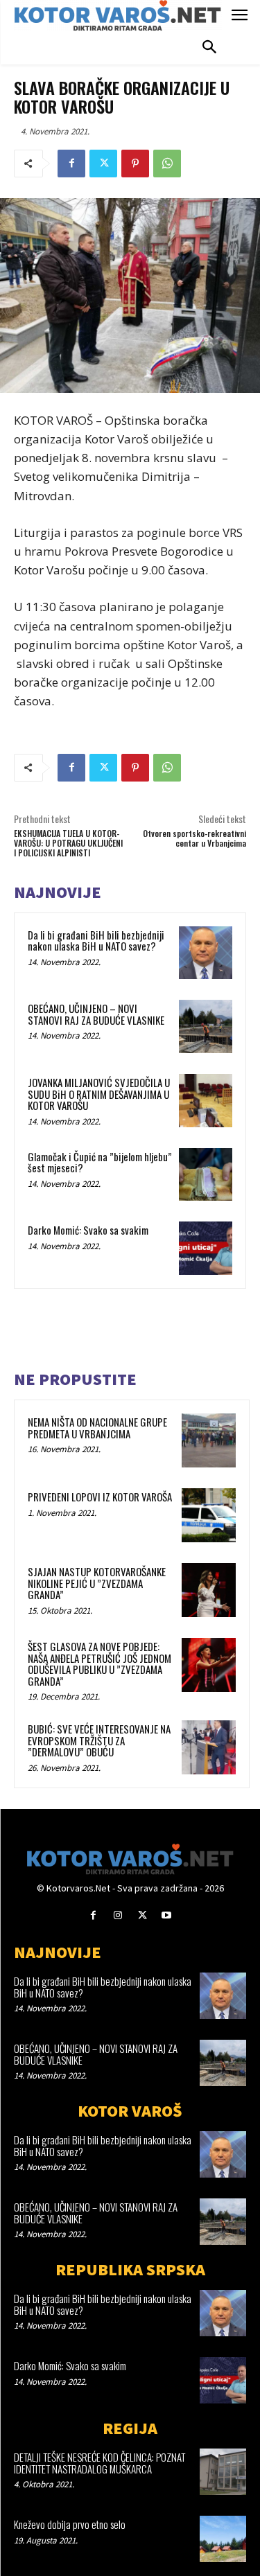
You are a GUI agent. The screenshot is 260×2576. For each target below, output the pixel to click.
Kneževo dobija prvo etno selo (70, 2524)
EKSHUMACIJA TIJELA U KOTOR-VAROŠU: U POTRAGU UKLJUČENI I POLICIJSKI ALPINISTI (68, 843)
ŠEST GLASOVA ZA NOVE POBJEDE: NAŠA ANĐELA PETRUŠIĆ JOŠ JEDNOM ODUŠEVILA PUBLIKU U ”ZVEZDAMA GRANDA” (99, 1664)
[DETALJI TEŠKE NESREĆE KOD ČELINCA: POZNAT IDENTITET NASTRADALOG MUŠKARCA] (223, 2472)
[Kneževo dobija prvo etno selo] (223, 2539)
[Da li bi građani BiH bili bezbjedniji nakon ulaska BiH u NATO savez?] (206, 953)
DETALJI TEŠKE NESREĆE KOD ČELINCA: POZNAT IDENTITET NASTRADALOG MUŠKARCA (99, 2463)
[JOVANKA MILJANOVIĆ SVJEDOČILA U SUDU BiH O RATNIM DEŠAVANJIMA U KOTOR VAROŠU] (206, 1101)
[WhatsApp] (167, 164)
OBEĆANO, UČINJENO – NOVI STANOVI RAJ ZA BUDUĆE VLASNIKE (96, 1014)
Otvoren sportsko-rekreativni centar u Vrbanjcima (194, 838)
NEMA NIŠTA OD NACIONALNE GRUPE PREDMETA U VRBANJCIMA (97, 1428)
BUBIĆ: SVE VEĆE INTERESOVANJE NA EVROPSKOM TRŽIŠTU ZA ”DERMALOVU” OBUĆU (99, 1740)
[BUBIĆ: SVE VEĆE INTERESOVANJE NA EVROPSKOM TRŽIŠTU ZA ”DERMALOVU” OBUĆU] (209, 1747)
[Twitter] (103, 164)
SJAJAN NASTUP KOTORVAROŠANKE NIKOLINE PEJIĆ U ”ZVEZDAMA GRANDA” (97, 1583)
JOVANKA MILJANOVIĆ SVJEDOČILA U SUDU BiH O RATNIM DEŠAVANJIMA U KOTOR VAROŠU (99, 1094)
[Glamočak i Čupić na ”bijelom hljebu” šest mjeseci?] (206, 1175)
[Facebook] (71, 164)
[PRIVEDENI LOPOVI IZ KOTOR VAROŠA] (209, 1515)
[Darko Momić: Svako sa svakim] (206, 1248)
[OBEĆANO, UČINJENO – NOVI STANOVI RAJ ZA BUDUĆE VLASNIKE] (206, 1026)
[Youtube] (167, 1915)
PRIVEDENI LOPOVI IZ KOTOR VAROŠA (100, 1497)
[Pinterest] (135, 164)
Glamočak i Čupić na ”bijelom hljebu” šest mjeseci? (100, 1162)
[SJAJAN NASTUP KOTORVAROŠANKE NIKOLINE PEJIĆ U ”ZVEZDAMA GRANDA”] (209, 1590)
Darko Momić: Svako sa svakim (88, 1230)
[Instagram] (118, 1915)
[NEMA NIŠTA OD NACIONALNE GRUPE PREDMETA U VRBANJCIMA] (209, 1440)
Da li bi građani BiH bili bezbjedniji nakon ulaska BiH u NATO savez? (96, 941)
